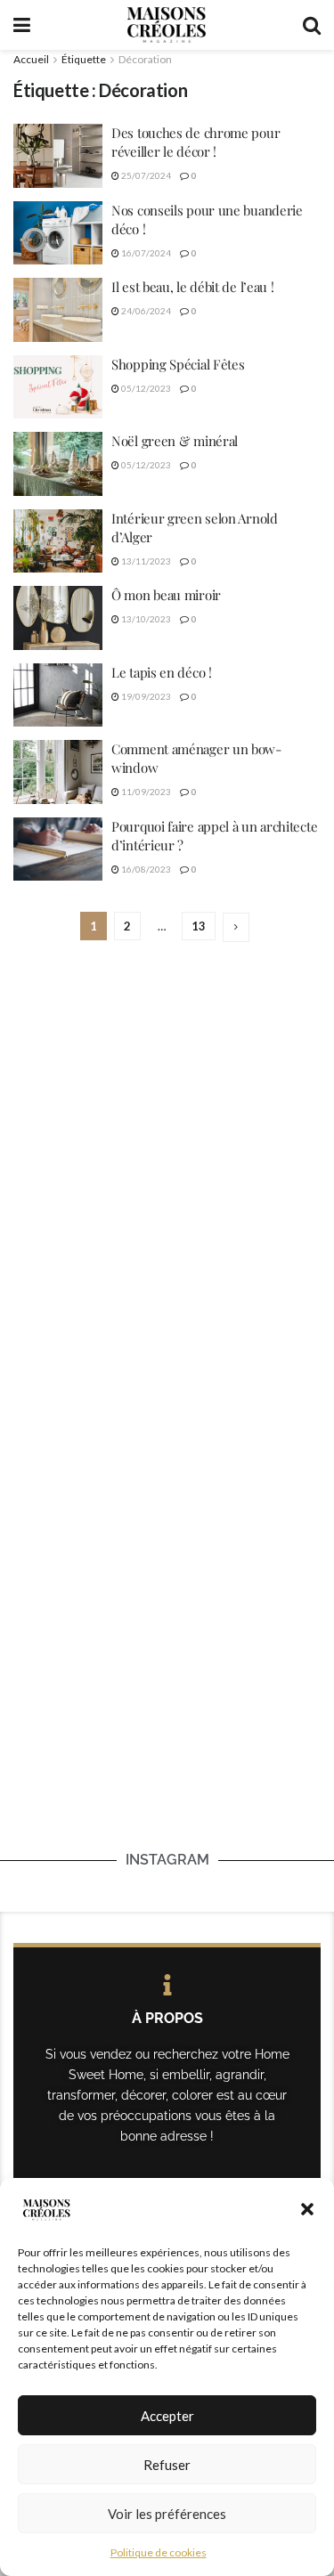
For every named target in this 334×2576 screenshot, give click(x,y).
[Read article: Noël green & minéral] (58, 464)
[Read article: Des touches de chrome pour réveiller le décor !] (58, 156)
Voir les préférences (167, 2514)
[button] (307, 2209)
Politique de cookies (159, 2552)
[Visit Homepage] (167, 25)
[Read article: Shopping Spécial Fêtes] (58, 387)
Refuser (167, 2465)
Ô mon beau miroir (166, 595)
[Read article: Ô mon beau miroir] (58, 618)
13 (199, 926)
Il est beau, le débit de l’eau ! (192, 287)
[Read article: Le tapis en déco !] (58, 695)
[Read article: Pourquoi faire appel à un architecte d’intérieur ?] (58, 849)
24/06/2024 (145, 311)
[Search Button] (312, 25)
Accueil (31, 59)
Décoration (145, 59)
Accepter (167, 2416)
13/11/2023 (145, 561)
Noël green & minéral (176, 441)
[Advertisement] (167, 1145)
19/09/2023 (145, 696)
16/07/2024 (145, 253)
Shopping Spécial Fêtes (178, 364)
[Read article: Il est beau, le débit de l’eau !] (58, 310)
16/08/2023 (145, 869)
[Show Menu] (22, 25)
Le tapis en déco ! (162, 672)
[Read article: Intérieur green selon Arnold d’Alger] (58, 541)
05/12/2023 (145, 388)
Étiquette (84, 59)
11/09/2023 (145, 792)
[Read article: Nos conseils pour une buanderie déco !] (58, 233)
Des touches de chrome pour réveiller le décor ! (196, 142)
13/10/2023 (145, 619)
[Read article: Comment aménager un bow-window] (58, 772)
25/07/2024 (145, 175)
